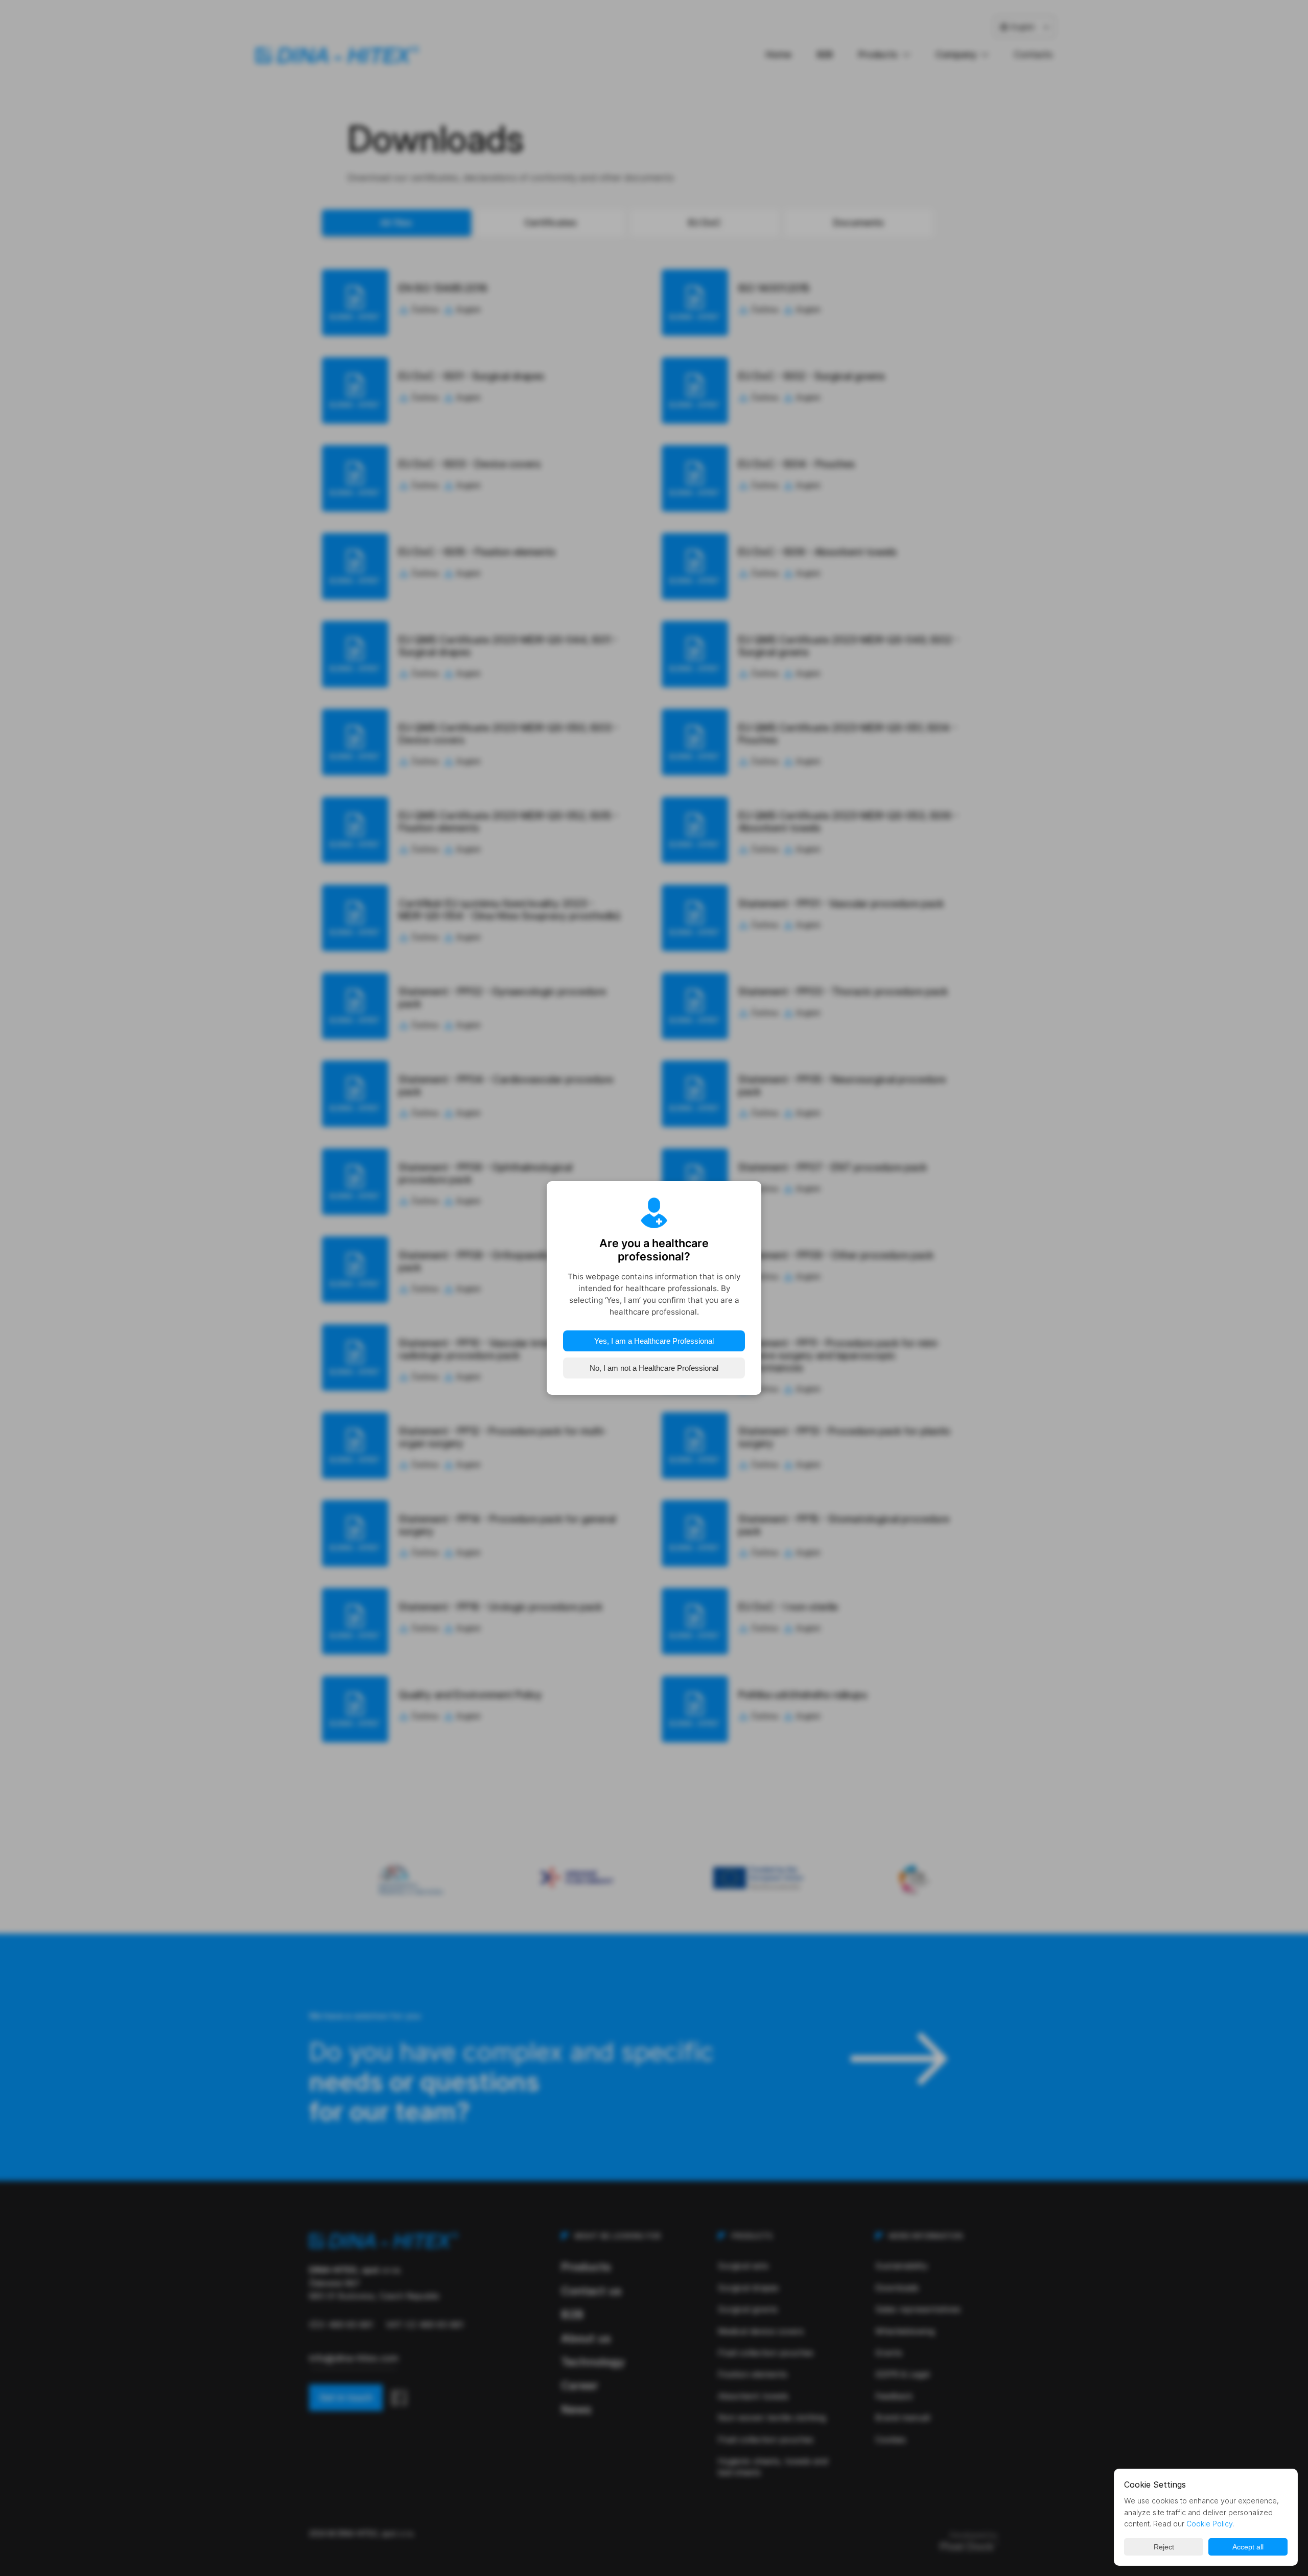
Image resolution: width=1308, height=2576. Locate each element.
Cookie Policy (1209, 2524)
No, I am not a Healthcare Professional (654, 1368)
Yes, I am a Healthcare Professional (654, 1341)
